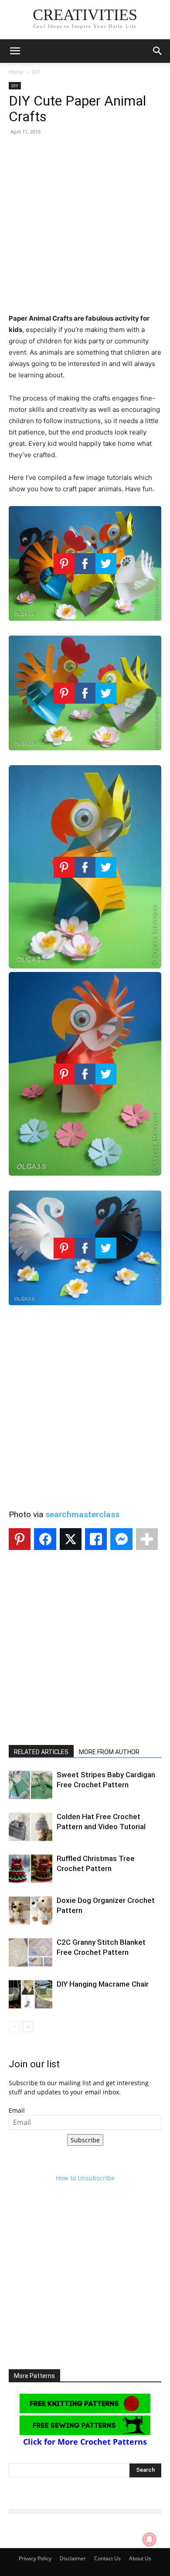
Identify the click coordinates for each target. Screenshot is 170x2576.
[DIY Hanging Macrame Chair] (31, 1994)
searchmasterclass (82, 1514)
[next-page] (28, 2027)
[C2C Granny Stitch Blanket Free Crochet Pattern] (31, 1952)
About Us (140, 2558)
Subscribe (85, 2140)
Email (17, 2110)
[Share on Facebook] (45, 1539)
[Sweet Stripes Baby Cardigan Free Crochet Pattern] (31, 1785)
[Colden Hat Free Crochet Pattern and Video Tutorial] (31, 1827)
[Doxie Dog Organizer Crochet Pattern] (31, 1911)
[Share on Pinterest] (20, 1539)
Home (16, 72)
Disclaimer (73, 2558)
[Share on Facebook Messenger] (121, 1539)
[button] (15, 51)
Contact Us (107, 2558)
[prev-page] (14, 2027)
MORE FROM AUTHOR (109, 1752)
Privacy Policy (35, 2558)
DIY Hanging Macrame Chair (103, 1984)
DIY (36, 72)
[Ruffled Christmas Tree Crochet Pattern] (31, 1869)
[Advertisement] (85, 228)
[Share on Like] (96, 1539)
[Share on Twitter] (71, 1539)
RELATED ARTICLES (41, 1752)
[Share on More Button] (147, 1539)
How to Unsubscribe (85, 2178)
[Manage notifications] (150, 2539)
